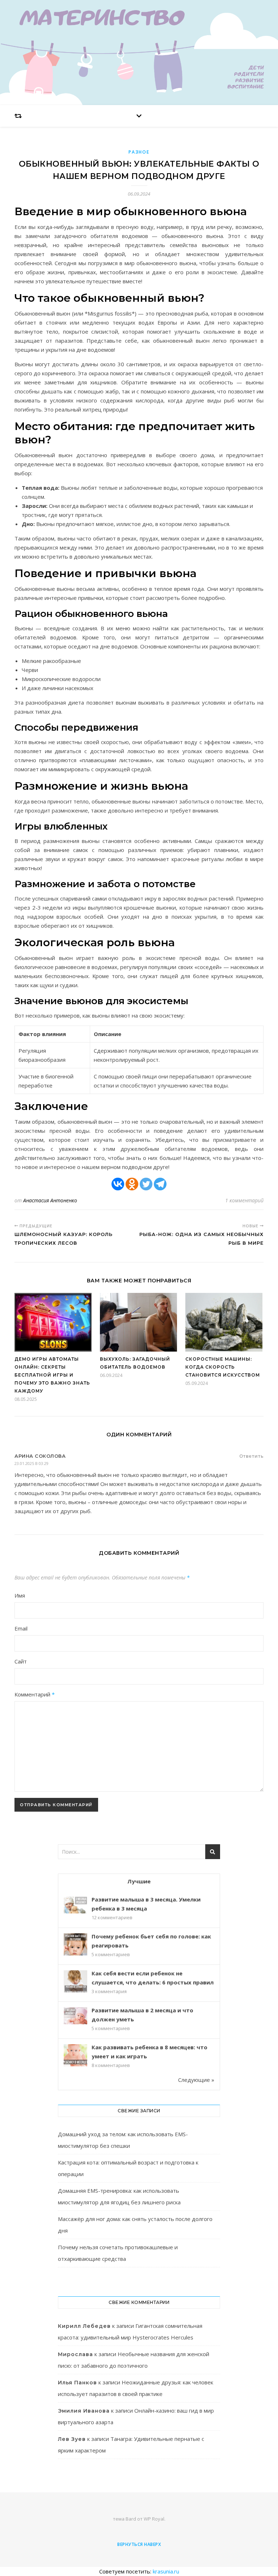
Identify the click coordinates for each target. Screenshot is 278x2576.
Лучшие (139, 1881)
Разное (139, 152)
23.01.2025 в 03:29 (31, 1463)
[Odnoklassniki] (132, 1184)
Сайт (21, 1661)
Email (21, 1628)
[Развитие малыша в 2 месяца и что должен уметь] (75, 2016)
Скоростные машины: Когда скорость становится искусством (223, 1367)
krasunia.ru (166, 2571)
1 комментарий (244, 1200)
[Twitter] (146, 1184)
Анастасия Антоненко (50, 1200)
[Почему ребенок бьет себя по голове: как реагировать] (75, 1945)
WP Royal (154, 2519)
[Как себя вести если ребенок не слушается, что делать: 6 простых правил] (75, 1982)
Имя (20, 1595)
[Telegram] (160, 1184)
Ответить (251, 1456)
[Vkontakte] (118, 1184)
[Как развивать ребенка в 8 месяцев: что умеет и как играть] (75, 2056)
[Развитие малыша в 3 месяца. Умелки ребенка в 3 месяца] (75, 1905)
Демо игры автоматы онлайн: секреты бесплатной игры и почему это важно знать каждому (52, 1375)
